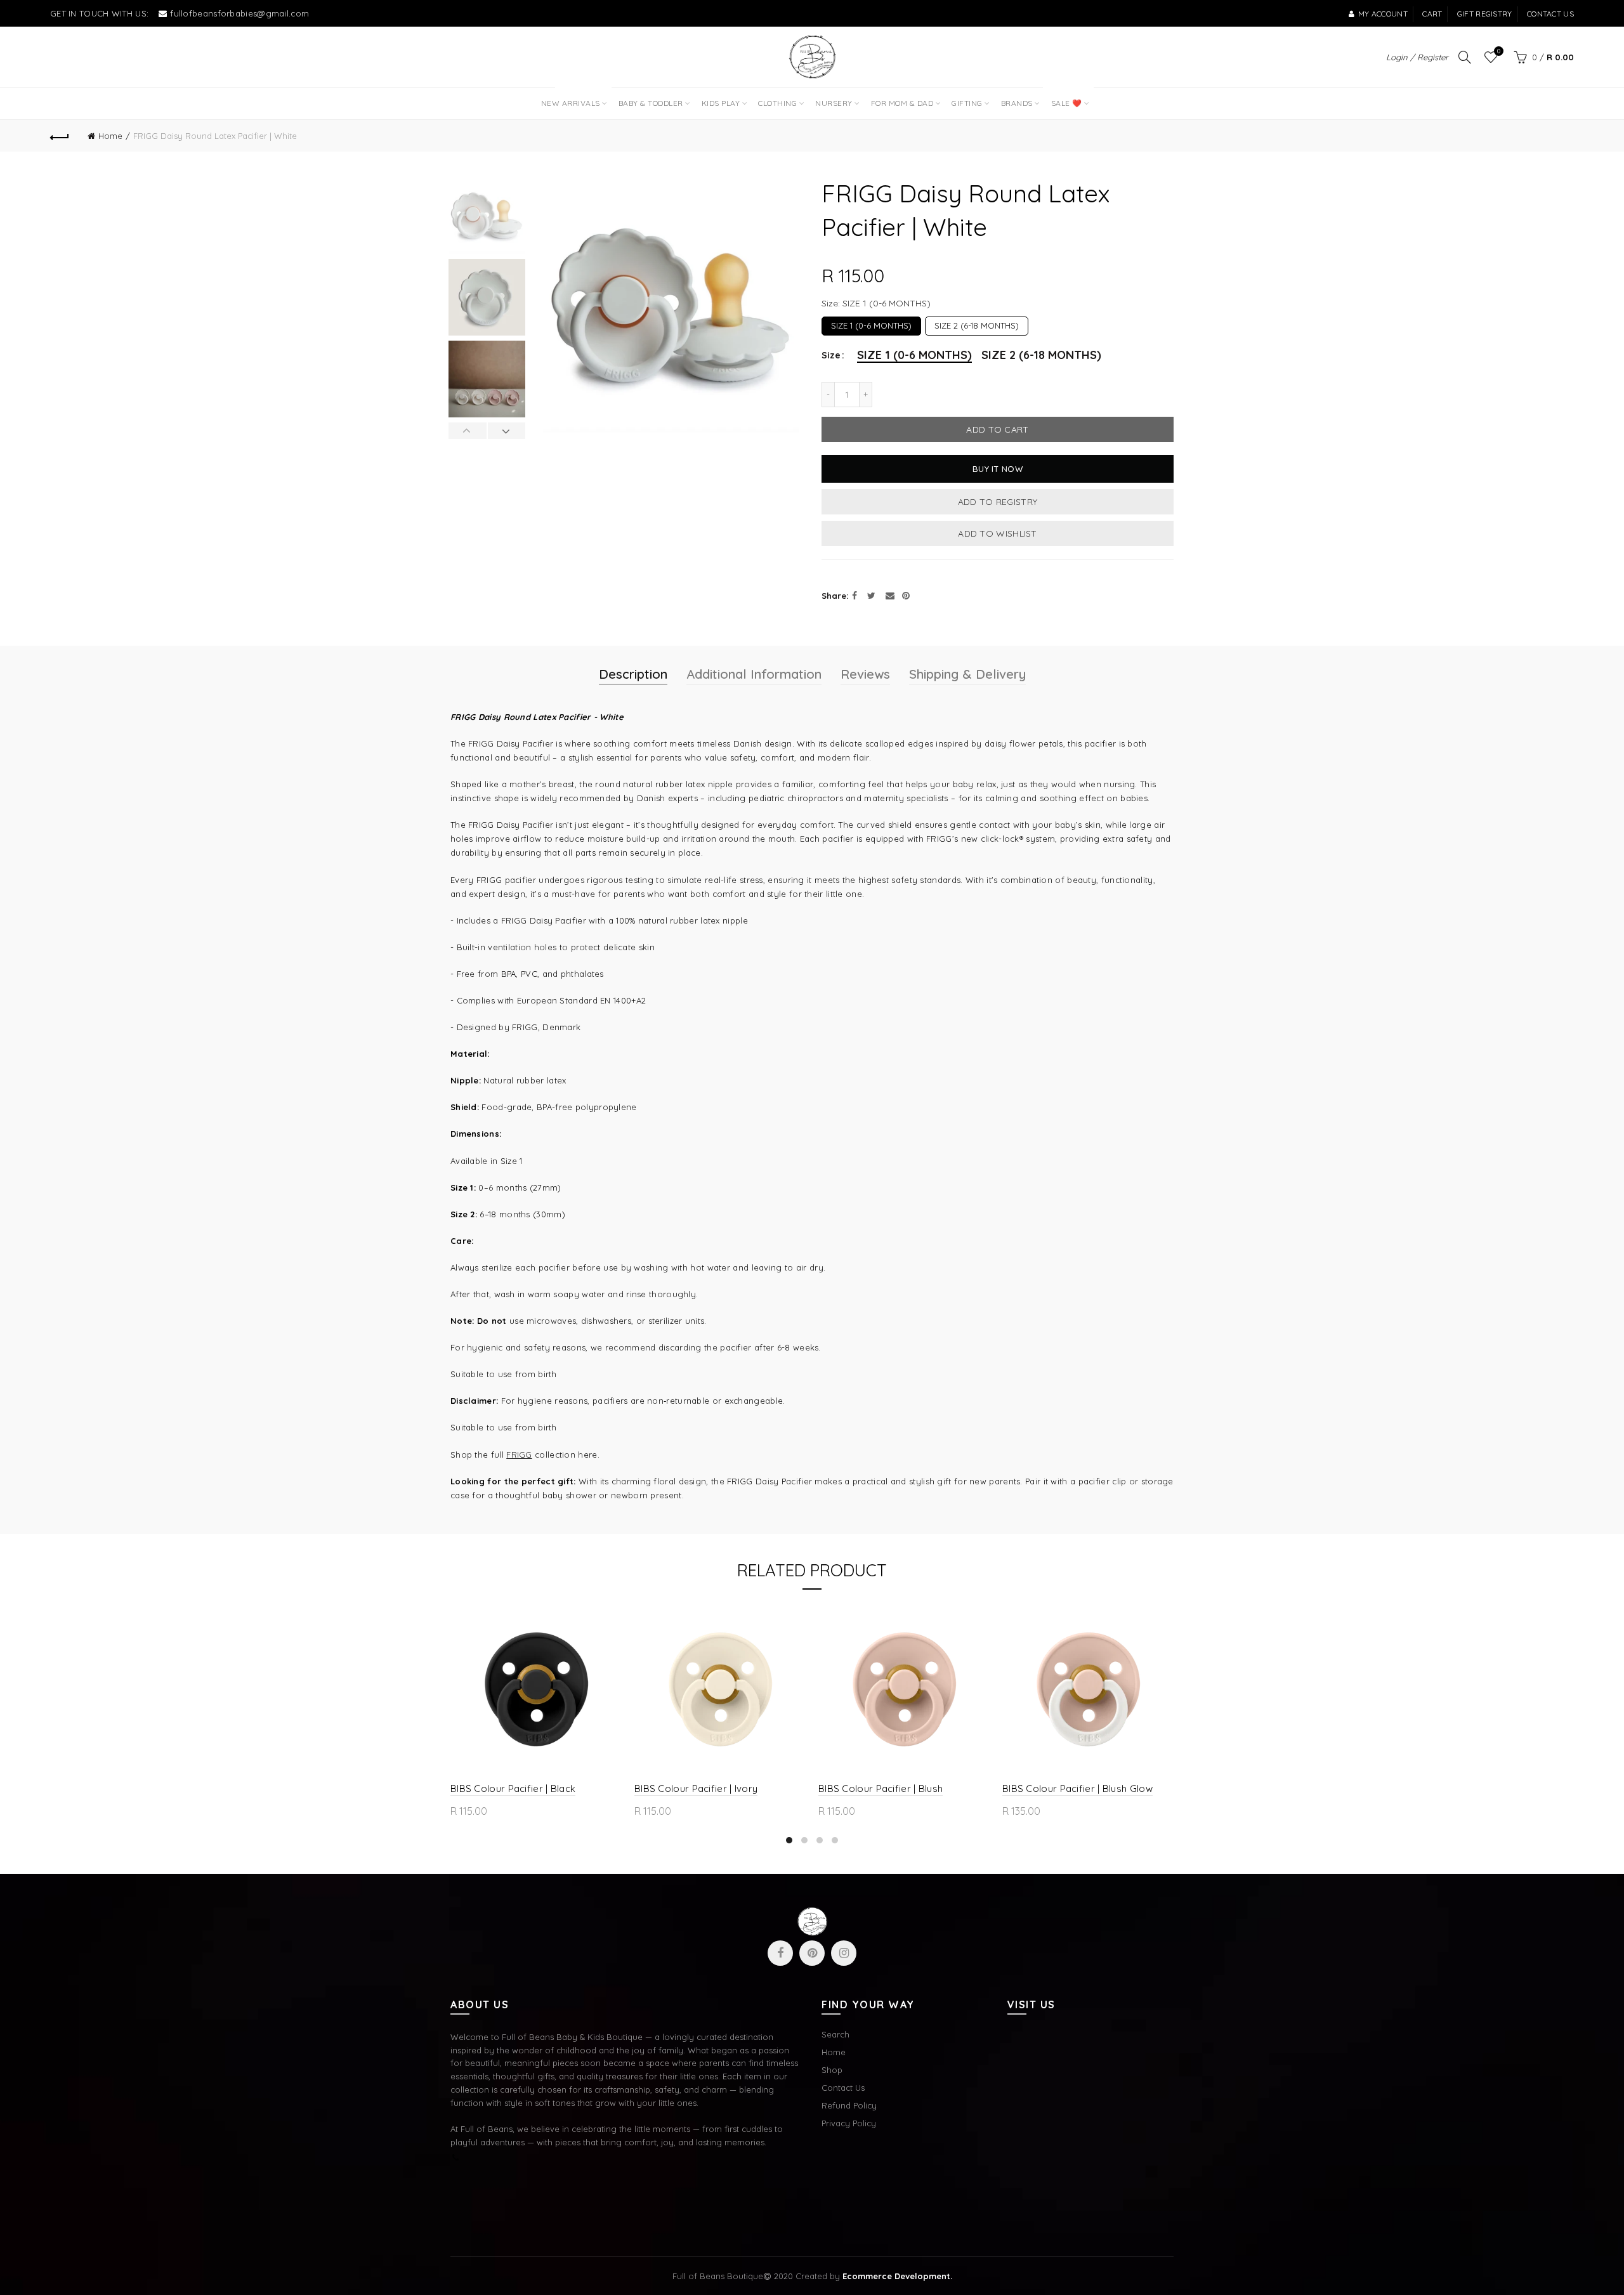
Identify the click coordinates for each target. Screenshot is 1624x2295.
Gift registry (1485, 14)
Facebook (780, 1953)
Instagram (844, 1953)
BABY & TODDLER (651, 103)
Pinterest (812, 1953)
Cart (1432, 14)
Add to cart (997, 429)
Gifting (967, 103)
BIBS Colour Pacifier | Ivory (696, 1788)
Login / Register (1417, 57)
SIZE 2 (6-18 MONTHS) (977, 324)
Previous (468, 431)
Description (633, 674)
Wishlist (1499, 51)
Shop (832, 2070)
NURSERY (834, 103)
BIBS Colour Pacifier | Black (513, 1788)
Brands (1017, 103)
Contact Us (843, 2088)
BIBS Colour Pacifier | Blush (881, 1788)
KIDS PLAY (721, 103)
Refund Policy (849, 2105)
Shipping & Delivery (967, 674)
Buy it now (998, 469)
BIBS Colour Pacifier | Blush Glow (1077, 1788)
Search (835, 2034)
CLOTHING (777, 103)
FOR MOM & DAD (902, 103)
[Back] (60, 136)
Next (507, 431)
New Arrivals (575, 98)
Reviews (865, 674)
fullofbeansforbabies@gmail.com (239, 13)
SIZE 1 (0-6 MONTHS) (871, 324)
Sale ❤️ (1065, 98)
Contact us (1550, 14)
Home (110, 136)
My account (1383, 14)
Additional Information (754, 674)
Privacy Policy (849, 2123)
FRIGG (519, 1455)
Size (831, 356)
